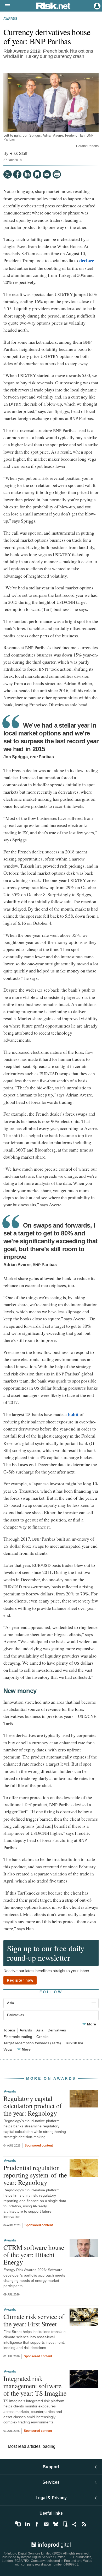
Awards (10, 19)
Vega (8, 2049)
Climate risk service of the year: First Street (34, 2320)
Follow (51, 1992)
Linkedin (27, 2524)
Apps (65, 2524)
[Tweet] (8, 174)
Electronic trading (18, 2037)
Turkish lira (74, 2043)
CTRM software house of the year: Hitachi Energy (34, 2255)
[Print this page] (57, 174)
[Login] (97, 6)
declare (86, 261)
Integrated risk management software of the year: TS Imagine (35, 2386)
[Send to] (47, 174)
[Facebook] (17, 174)
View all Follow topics (18, 2524)
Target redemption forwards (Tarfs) (32, 2043)
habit (73, 1415)
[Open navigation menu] (5, 6)
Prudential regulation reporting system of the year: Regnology (35, 2175)
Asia (40, 2030)
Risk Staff (18, 153)
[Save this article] (37, 174)
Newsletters (46, 2524)
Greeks (42, 2037)
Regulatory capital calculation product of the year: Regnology (33, 2106)
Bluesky (56, 2524)
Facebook (37, 2524)
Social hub (75, 2524)
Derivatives (57, 2030)
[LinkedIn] (27, 174)
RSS (84, 2524)
